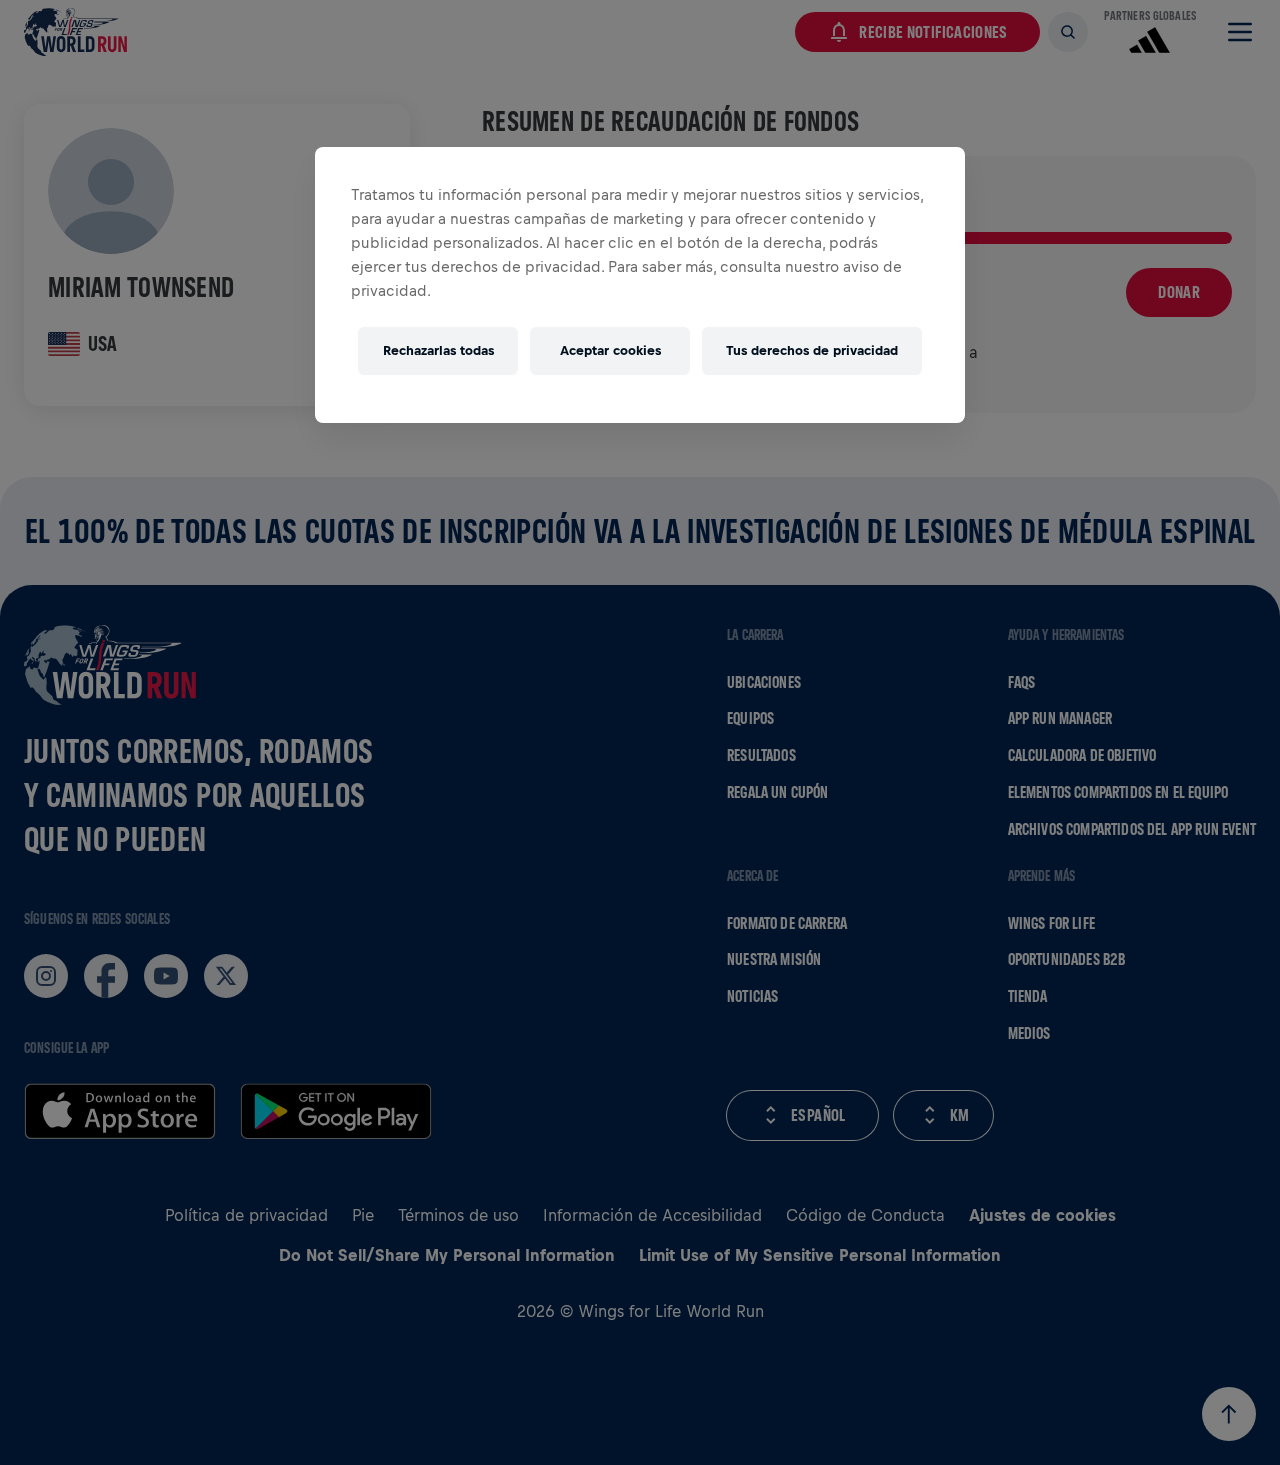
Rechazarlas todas (438, 350)
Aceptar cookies (610, 350)
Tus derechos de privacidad (812, 350)
